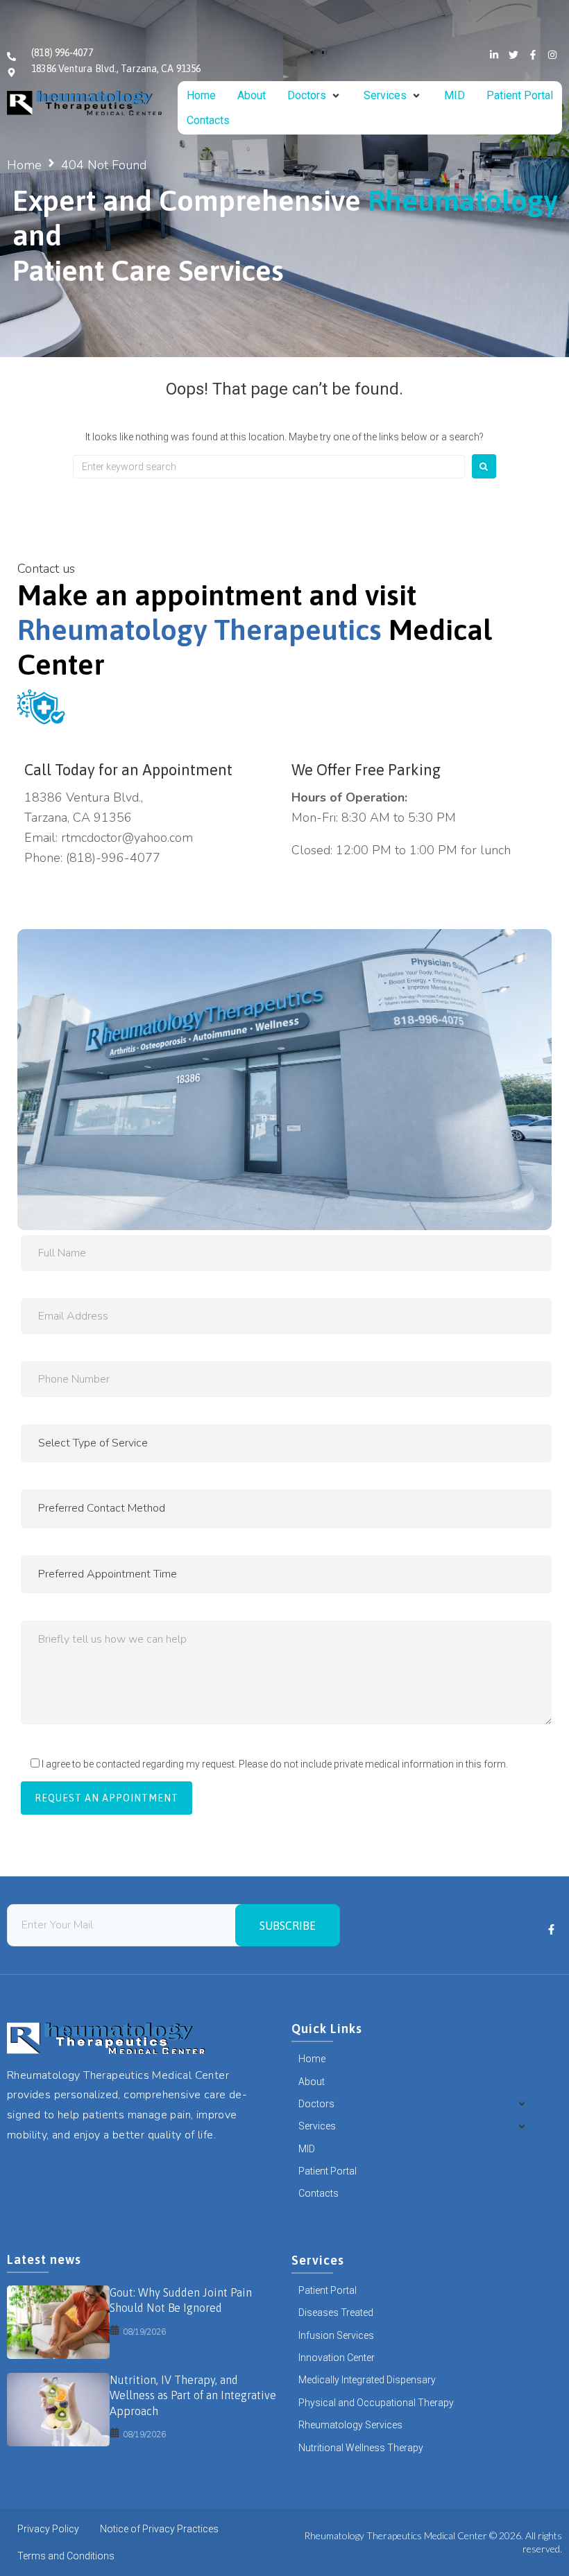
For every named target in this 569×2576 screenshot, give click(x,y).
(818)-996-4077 (113, 858)
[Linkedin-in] (494, 55)
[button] (315, 96)
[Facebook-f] (533, 55)
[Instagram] (552, 55)
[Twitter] (513, 55)
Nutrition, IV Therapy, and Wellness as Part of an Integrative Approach (193, 2395)
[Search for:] (269, 467)
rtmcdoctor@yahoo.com (127, 838)
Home (24, 165)
